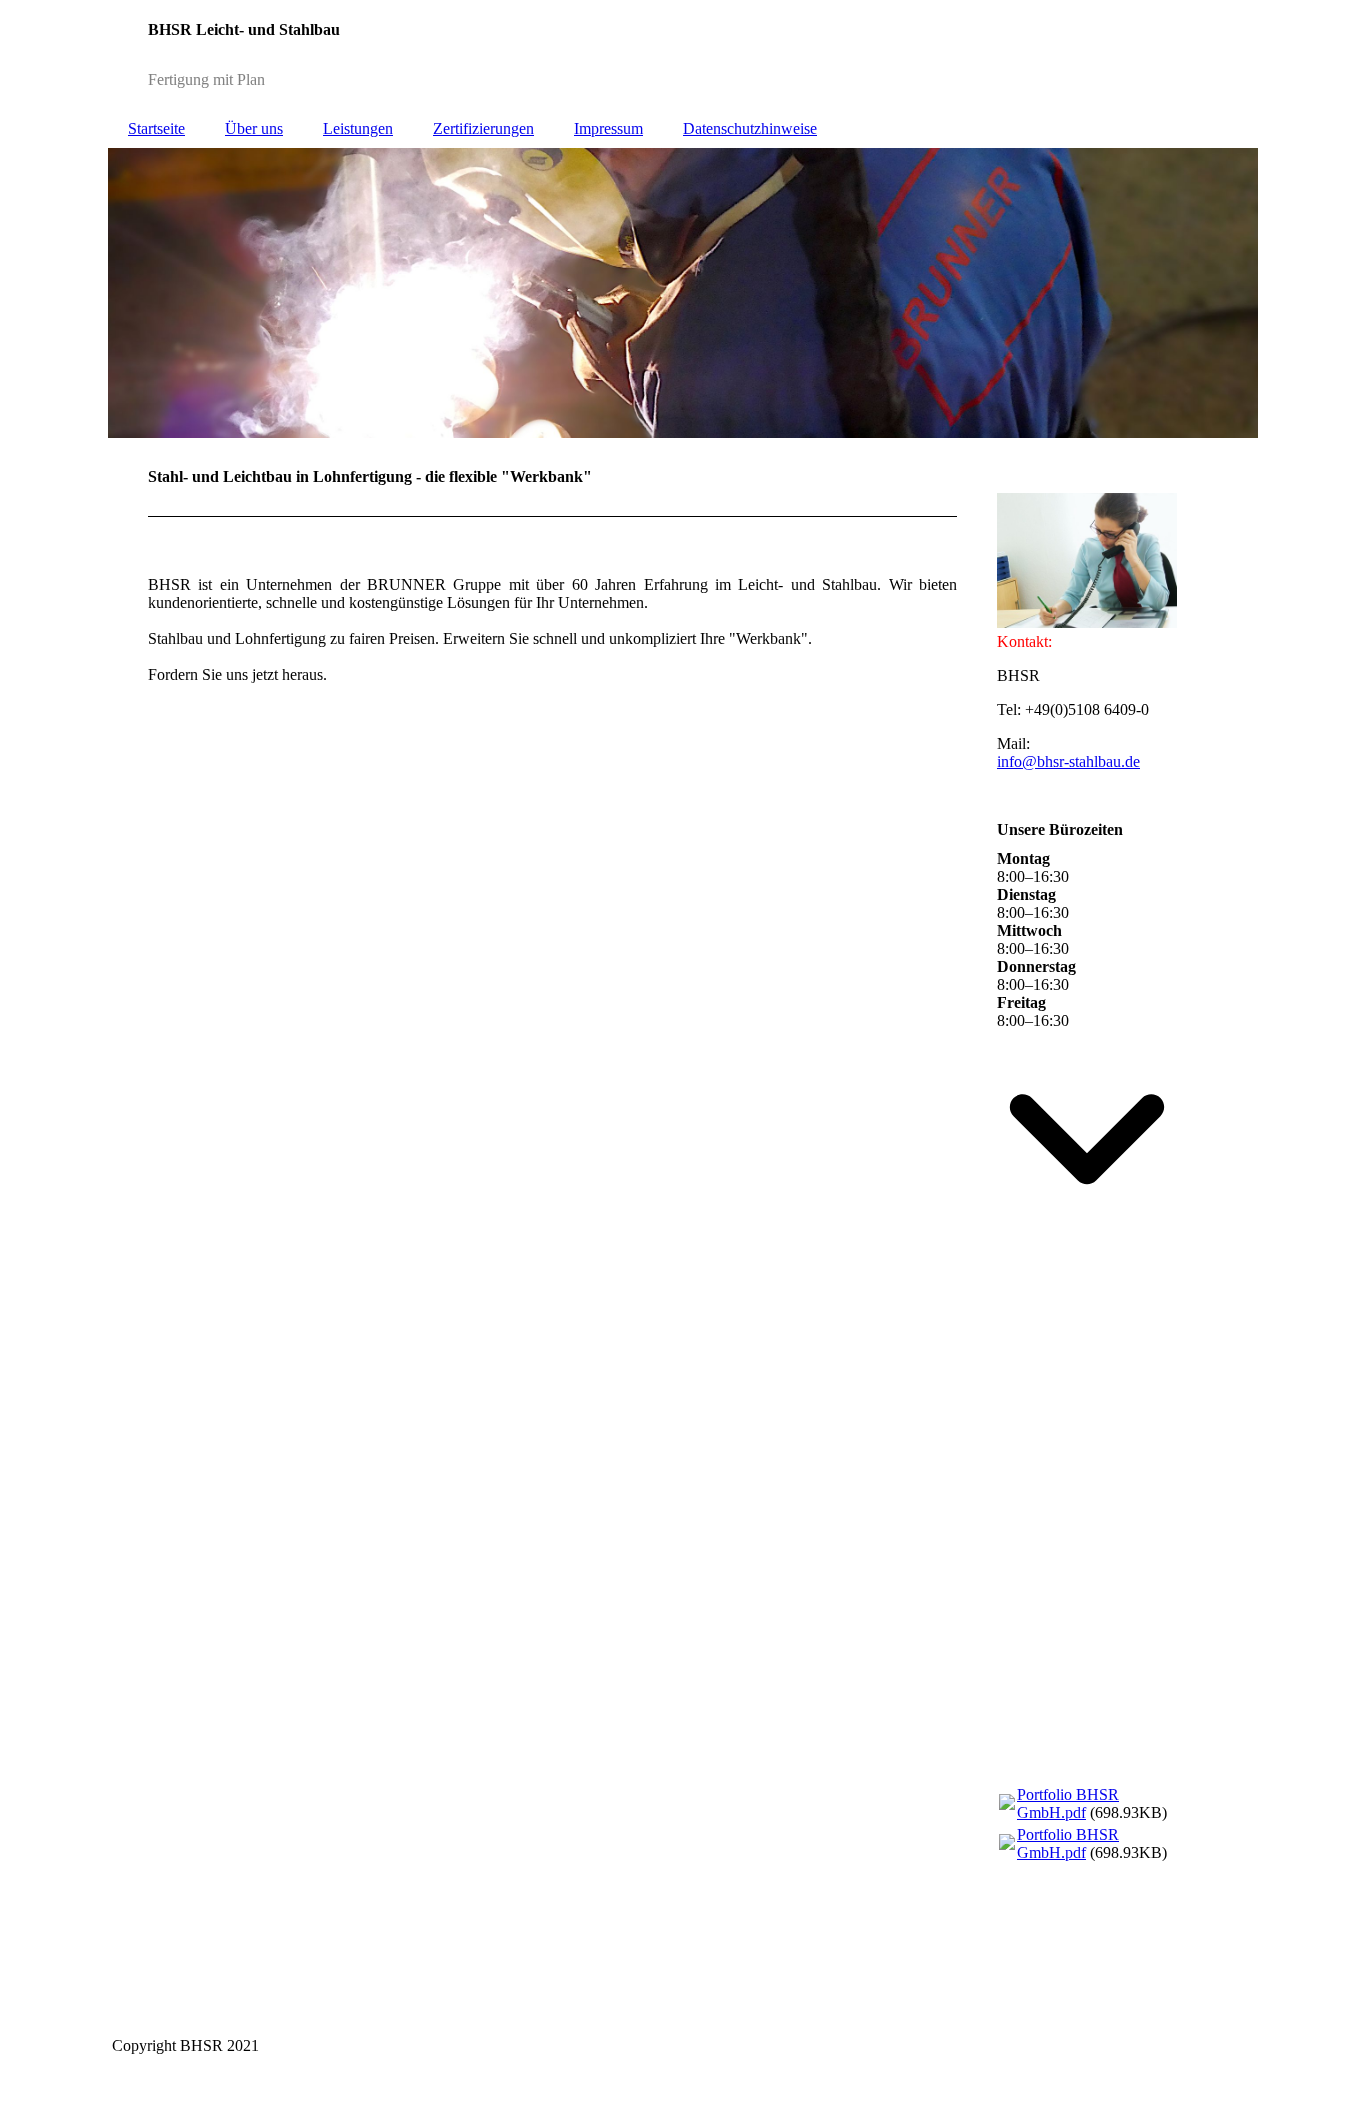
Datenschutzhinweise (750, 128)
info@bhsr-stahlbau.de (1068, 761)
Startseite (156, 128)
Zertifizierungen (483, 128)
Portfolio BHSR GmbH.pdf (1068, 1803)
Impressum (608, 128)
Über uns (254, 128)
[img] (683, 55)
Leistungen (358, 128)
